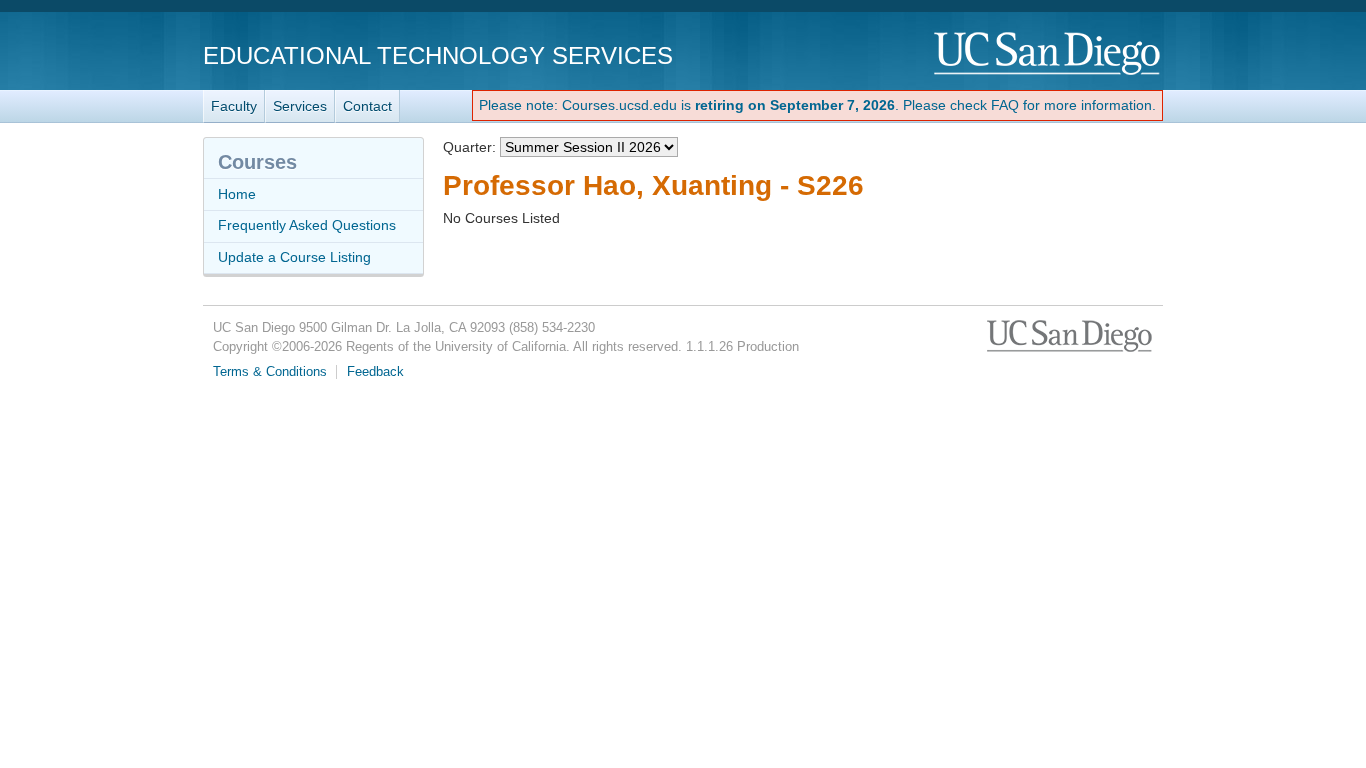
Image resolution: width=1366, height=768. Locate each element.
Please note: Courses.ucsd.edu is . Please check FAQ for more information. (817, 105)
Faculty (234, 106)
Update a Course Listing (294, 257)
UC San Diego (1048, 54)
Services (300, 106)
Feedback (375, 372)
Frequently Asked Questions (307, 225)
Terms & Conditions (270, 372)
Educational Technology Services (438, 55)
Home (237, 194)
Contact (367, 106)
